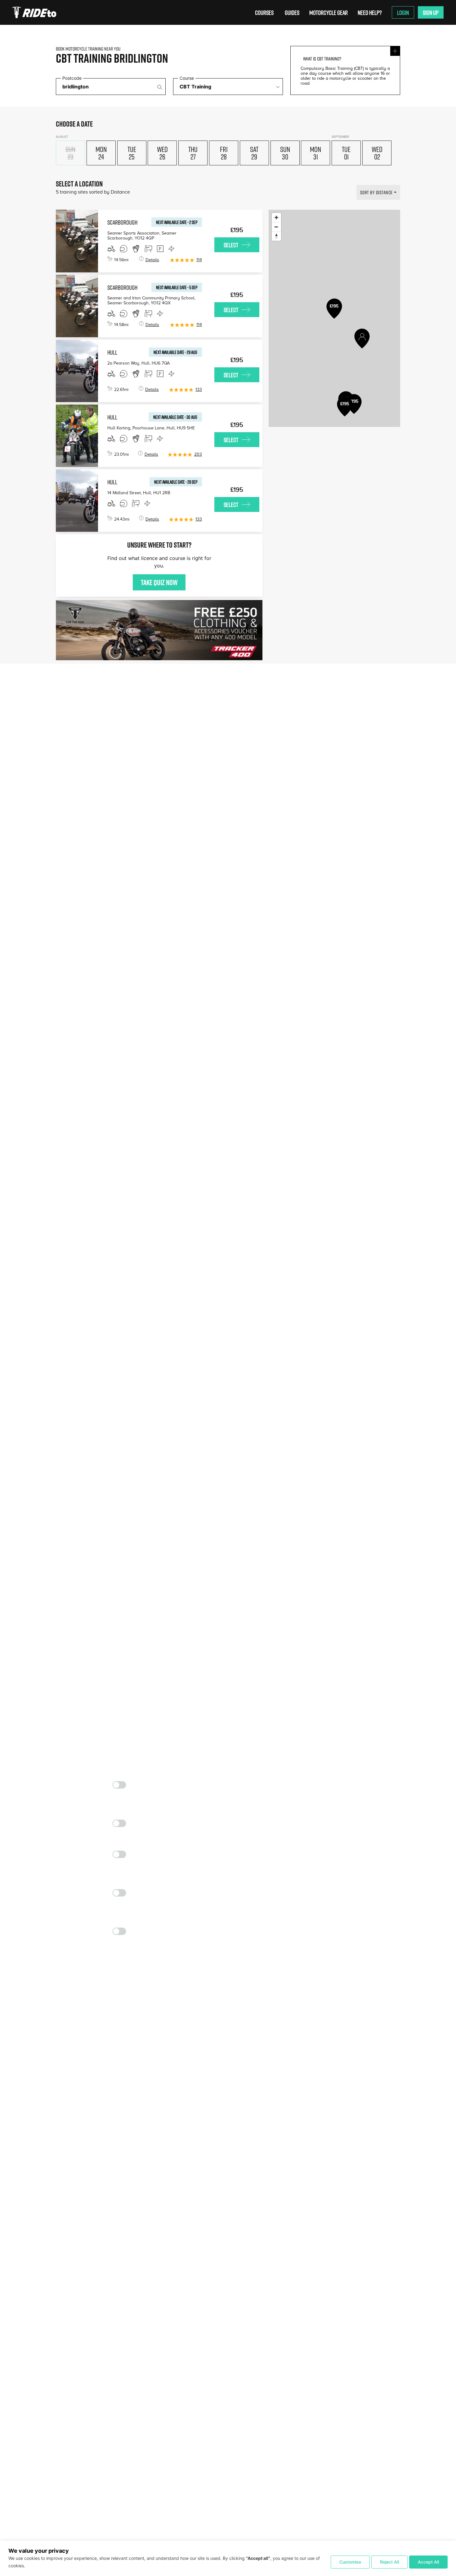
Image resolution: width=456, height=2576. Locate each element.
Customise (350, 2562)
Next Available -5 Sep (177, 287)
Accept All (428, 2562)
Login (403, 12)
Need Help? (370, 12)
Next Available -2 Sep (177, 222)
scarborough (122, 222)
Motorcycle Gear (329, 12)
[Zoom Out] (276, 227)
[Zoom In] (276, 217)
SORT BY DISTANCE (376, 192)
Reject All (389, 2562)
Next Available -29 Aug (175, 352)
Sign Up (431, 12)
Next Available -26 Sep (176, 482)
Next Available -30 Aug (175, 417)
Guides (292, 12)
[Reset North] (276, 236)
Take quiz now (159, 582)
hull (112, 352)
